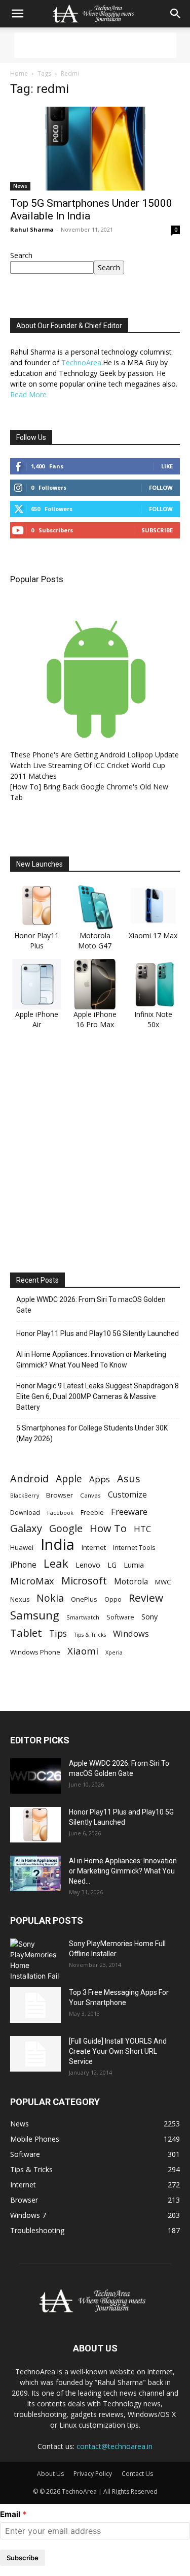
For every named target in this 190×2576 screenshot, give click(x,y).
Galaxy (26, 1528)
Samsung (35, 1615)
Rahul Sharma (32, 229)
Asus (129, 1478)
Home (19, 73)
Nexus (20, 1599)
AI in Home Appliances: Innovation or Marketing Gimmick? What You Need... (123, 1871)
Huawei (22, 1547)
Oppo (113, 1599)
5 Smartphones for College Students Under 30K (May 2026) (92, 1433)
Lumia (134, 1565)
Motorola (131, 1582)
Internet (94, 1547)
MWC (163, 1582)
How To (108, 1528)
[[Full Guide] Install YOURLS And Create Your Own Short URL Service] (35, 2054)
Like (167, 466)
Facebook (60, 1513)
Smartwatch (83, 1617)
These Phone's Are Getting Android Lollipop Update (94, 755)
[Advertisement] (95, 45)
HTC (142, 1529)
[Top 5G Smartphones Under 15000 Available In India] (95, 149)
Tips (58, 1633)
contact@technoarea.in (115, 2446)
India (58, 1545)
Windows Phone (35, 1652)
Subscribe (157, 530)
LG (112, 1565)
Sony (149, 1616)
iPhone (23, 1565)
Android (29, 1478)
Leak (56, 1563)
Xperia (114, 1652)
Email (10, 2514)
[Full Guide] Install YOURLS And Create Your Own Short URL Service (118, 2051)
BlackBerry (25, 1496)
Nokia (50, 1598)
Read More (28, 394)
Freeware (129, 1512)
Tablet (26, 1633)
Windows (131, 1633)
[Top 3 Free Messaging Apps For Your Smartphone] (35, 2005)
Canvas (90, 1495)
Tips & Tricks (90, 1635)
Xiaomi (83, 1651)
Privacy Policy (93, 2474)
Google (66, 1528)
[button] (17, 14)
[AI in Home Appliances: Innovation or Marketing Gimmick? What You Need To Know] (35, 1873)
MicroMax (32, 1581)
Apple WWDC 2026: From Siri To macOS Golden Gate (91, 1305)
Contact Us (137, 2474)
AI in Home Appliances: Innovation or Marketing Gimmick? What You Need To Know (91, 1360)
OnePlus (84, 1599)
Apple (69, 1478)
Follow (161, 487)
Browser (60, 1495)
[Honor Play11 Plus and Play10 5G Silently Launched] (35, 1825)
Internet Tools (134, 1547)
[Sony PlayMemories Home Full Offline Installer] (35, 1960)
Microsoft (84, 1581)
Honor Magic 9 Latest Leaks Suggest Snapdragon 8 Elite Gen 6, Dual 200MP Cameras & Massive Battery (98, 1396)
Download (25, 1513)
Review (146, 1598)
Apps (100, 1479)
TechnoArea (81, 362)
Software (120, 1617)
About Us (50, 2474)
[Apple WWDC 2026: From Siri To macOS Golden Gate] (35, 1776)
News (20, 186)
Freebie (92, 1513)
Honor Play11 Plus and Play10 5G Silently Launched (98, 1333)
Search (21, 255)
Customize (127, 1495)
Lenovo (88, 1565)
